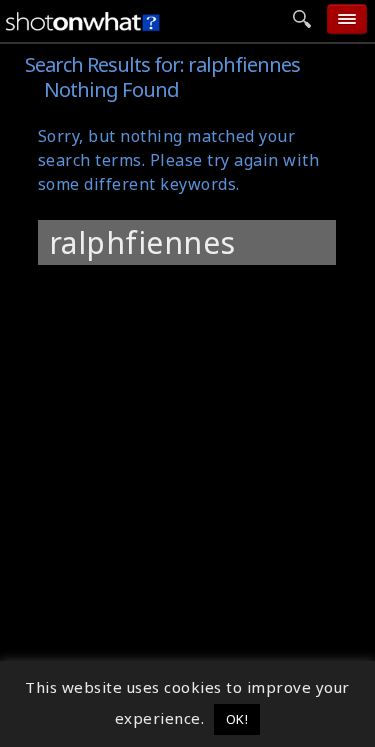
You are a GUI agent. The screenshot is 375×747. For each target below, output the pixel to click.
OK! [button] (237, 719)
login (182, 290)
